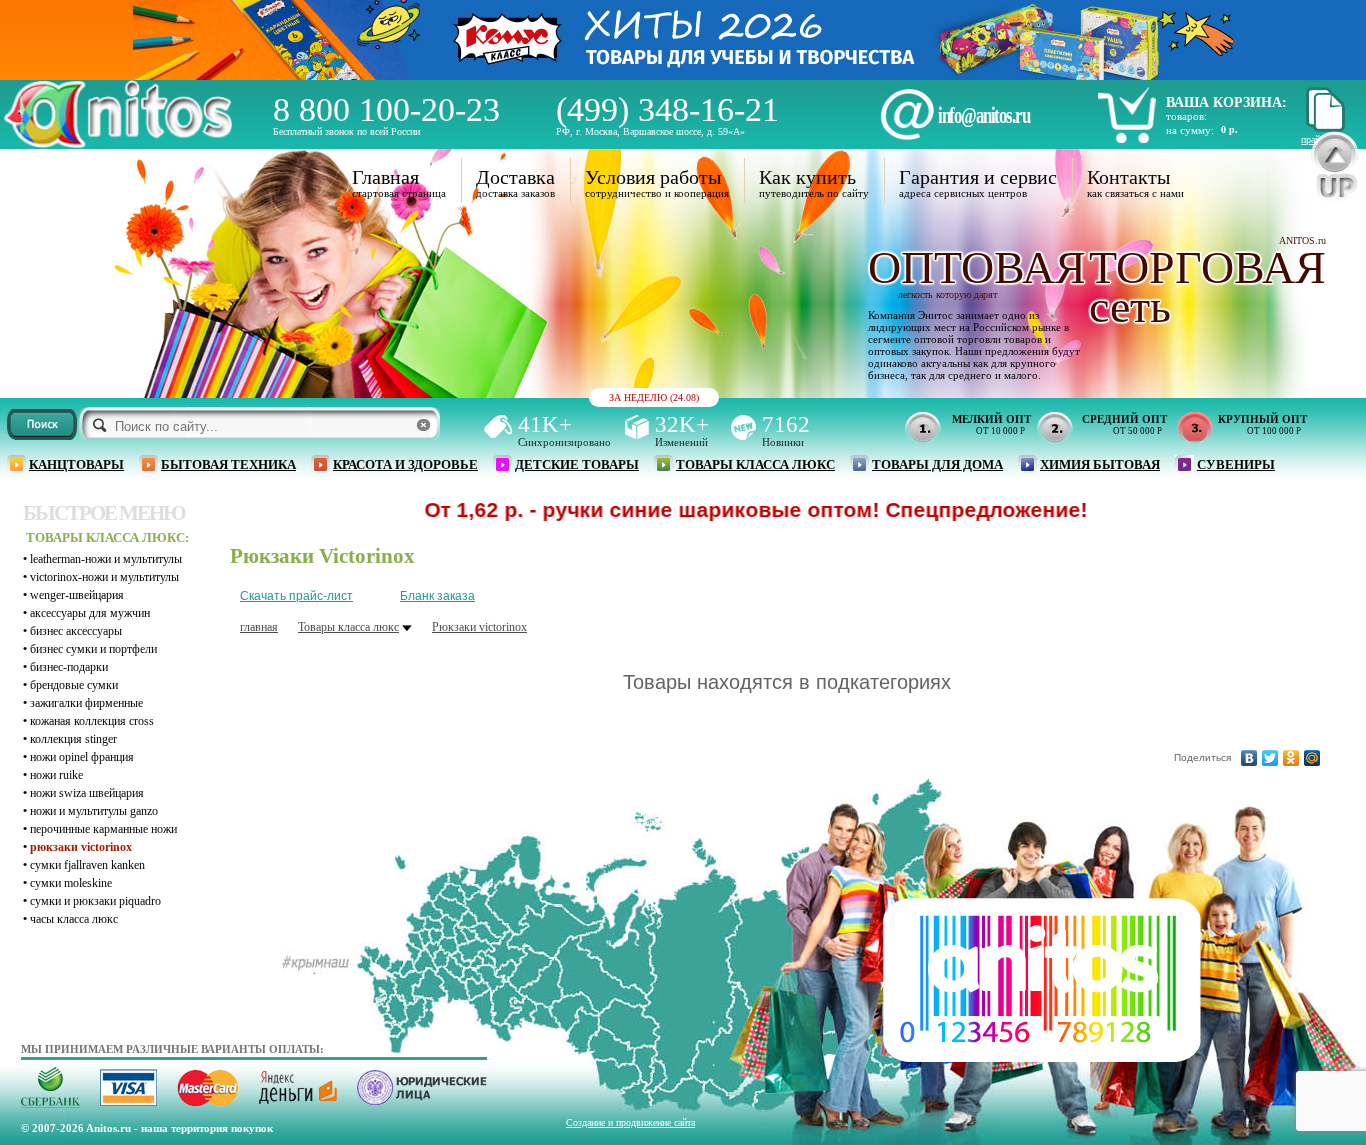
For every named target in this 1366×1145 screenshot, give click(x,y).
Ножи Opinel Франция (82, 757)
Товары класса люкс (755, 464)
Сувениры (1236, 464)
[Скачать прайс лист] (1323, 128)
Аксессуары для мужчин (90, 613)
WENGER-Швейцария (77, 595)
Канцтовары (76, 464)
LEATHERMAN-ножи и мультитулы (106, 559)
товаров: (1186, 116)
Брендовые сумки (74, 685)
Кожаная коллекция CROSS (92, 721)
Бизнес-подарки (69, 667)
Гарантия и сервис (978, 177)
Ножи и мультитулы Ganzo (94, 811)
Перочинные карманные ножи (103, 829)
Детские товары (577, 464)
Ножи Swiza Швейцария (87, 793)
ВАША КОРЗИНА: (1226, 102)
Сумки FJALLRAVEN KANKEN (87, 865)
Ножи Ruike (56, 775)
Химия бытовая (1100, 464)
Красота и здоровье (405, 464)
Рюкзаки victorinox (479, 627)
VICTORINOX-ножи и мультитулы (104, 577)
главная (259, 627)
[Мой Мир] (1312, 758)
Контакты (1128, 177)
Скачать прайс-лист (296, 596)
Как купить (807, 177)
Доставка (515, 177)
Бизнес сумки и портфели (93, 649)
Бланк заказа (437, 596)
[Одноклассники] (1291, 758)
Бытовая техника (228, 464)
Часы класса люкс (74, 919)
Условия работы (653, 177)
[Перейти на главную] (118, 142)
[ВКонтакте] (1249, 758)
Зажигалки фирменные (86, 703)
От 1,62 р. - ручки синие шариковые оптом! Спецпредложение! (705, 509)
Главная (385, 177)
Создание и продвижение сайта (630, 1122)
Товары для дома (937, 464)
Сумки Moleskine (71, 883)
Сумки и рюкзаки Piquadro (95, 901)
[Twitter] (1270, 758)
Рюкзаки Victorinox (81, 847)
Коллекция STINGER (73, 739)
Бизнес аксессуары (76, 631)
